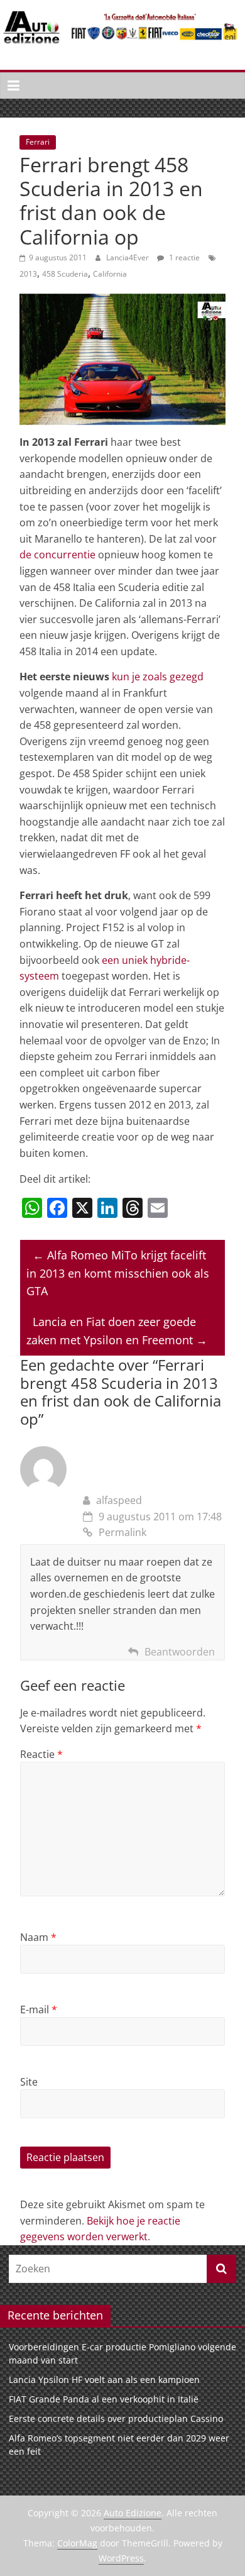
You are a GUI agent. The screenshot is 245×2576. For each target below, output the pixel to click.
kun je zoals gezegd (158, 677)
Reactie (41, 1754)
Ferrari (38, 142)
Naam (38, 1937)
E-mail (39, 2009)
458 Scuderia (65, 274)
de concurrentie (57, 555)
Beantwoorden (180, 1652)
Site (29, 2082)
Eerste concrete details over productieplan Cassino (116, 2418)
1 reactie (183, 257)
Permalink (122, 1532)
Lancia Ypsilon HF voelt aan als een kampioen (104, 2380)
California (110, 274)
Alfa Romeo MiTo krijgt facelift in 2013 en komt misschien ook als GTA (118, 1273)
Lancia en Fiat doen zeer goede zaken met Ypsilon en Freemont (117, 1331)
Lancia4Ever (128, 257)
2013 (28, 274)
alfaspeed (119, 1500)
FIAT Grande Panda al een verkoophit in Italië (104, 2399)
